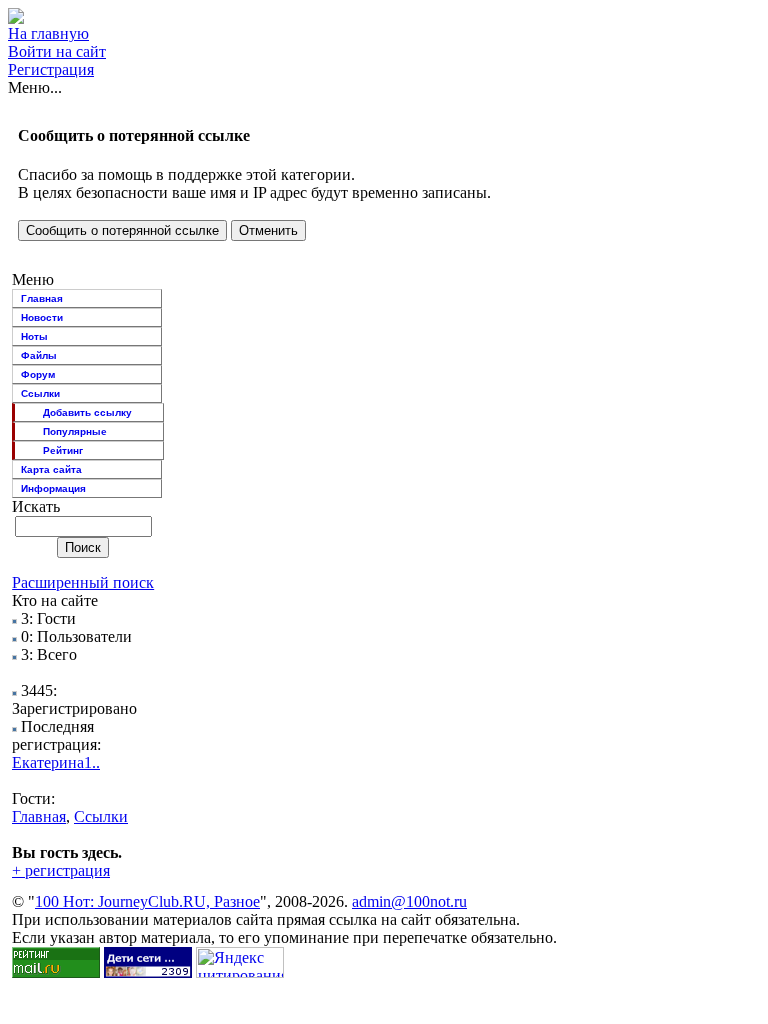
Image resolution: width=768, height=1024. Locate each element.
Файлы (39, 355)
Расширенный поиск (83, 582)
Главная (42, 298)
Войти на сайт (57, 51)
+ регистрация (61, 870)
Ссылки (40, 393)
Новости (42, 317)
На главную (48, 33)
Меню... (35, 87)
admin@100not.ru (409, 901)
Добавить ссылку (87, 412)
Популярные (75, 431)
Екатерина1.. (56, 762)
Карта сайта (51, 469)
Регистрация (51, 69)
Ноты (34, 336)
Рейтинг (63, 450)
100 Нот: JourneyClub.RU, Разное (147, 901)
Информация (53, 488)
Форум (38, 374)
